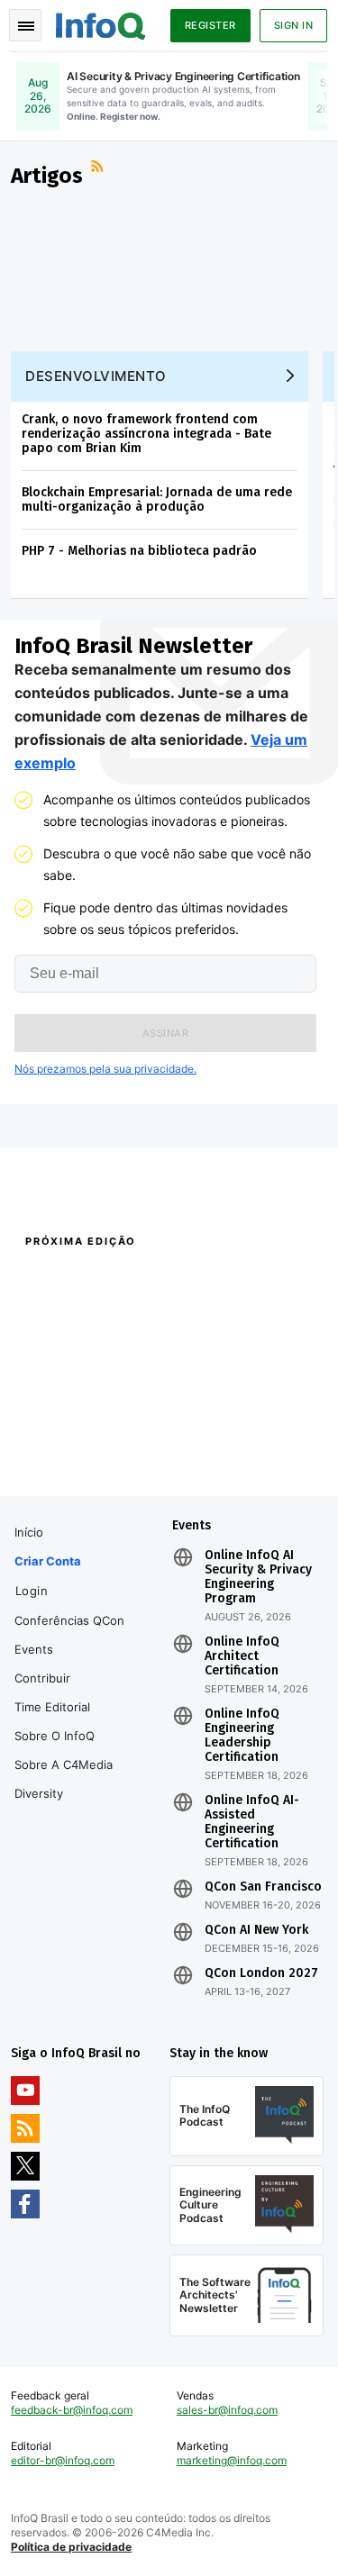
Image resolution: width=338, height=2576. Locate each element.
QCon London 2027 (261, 1973)
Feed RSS (99, 168)
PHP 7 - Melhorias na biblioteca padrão (139, 551)
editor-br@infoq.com (63, 2460)
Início (29, 1532)
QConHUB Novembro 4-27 (78, 1429)
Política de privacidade (71, 2547)
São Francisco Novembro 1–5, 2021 (241, 1461)
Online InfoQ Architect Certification (242, 1656)
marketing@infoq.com (232, 2460)
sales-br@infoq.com (227, 2410)
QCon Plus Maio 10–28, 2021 (84, 1452)
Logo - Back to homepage (101, 23)
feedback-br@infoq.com (72, 2410)
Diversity (39, 1793)
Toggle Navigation (25, 25)
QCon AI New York (256, 1930)
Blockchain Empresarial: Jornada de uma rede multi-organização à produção (157, 499)
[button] (165, 1033)
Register (210, 25)
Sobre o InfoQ (55, 1736)
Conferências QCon (69, 1620)
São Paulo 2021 (208, 1429)
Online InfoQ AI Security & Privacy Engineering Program (258, 1577)
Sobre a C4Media (64, 1764)
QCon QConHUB (128, 1280)
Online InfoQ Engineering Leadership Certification (242, 1736)
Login (32, 1591)
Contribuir (42, 1678)
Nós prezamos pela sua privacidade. (105, 1069)
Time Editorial (52, 1707)
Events (34, 1649)
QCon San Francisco (263, 1887)
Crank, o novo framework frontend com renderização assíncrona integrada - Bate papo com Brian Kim (146, 434)
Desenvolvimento (96, 376)
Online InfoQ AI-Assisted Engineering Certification (252, 1822)
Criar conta (48, 1561)
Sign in (294, 25)
